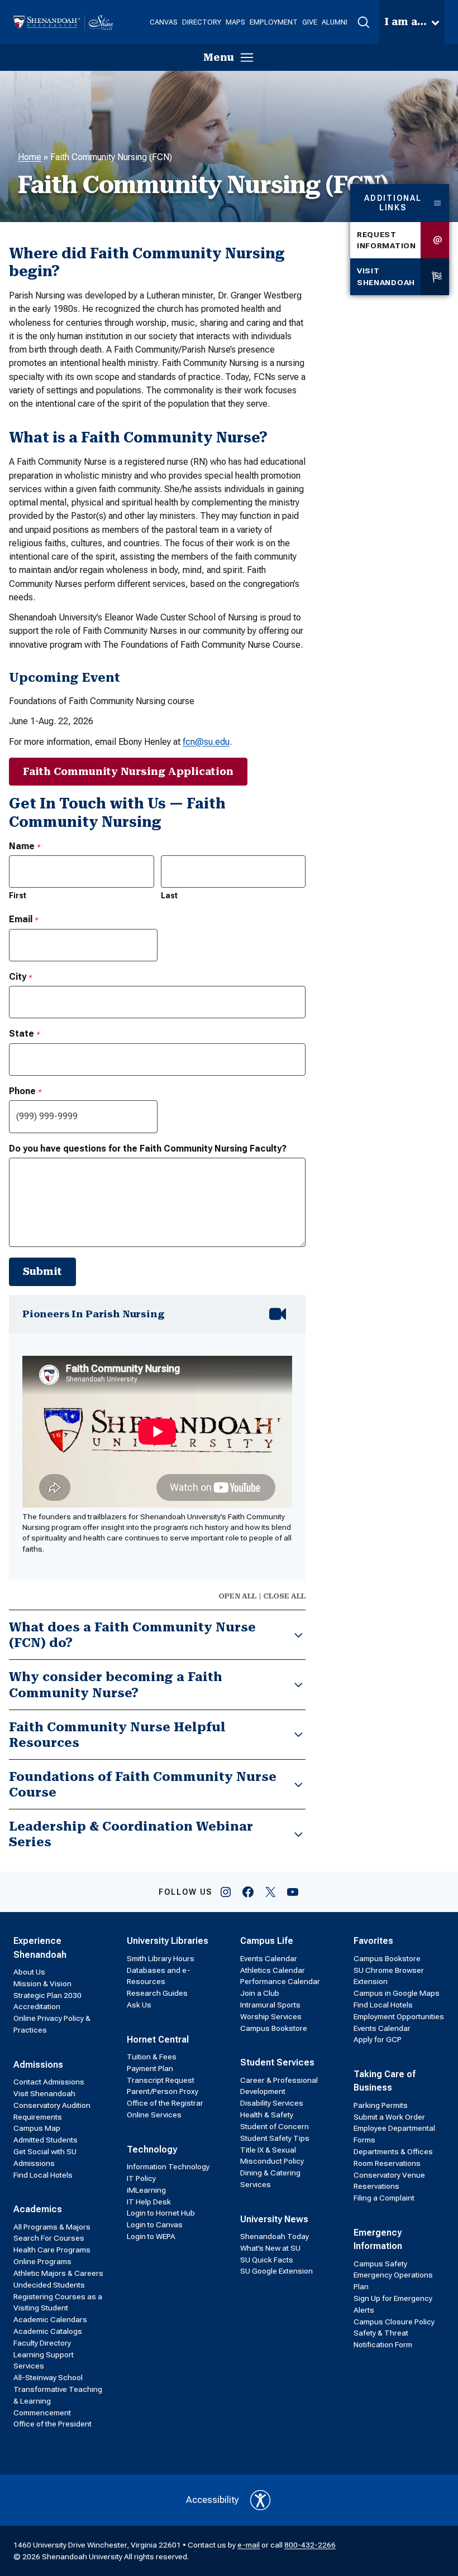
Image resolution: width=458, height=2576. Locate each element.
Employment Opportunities (399, 2016)
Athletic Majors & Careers (58, 2273)
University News (274, 2219)
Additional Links (393, 203)
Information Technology (168, 2166)
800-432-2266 (310, 2545)
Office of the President (53, 2424)
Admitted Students (46, 2140)
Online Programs (42, 2261)
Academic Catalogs (48, 2331)
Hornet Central (158, 2040)
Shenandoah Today (275, 2236)
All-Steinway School (48, 2377)
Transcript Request (161, 2080)
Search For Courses (49, 2238)
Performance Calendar (280, 1981)
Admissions (38, 2065)
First (18, 895)
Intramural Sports (270, 2005)
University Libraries (168, 1941)
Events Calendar (269, 1958)
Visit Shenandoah (386, 276)
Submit (42, 1271)
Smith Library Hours (161, 1958)
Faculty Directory (42, 2343)
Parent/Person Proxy (163, 2091)
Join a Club (260, 1993)
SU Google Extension (276, 2271)
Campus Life (267, 1941)
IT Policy (141, 2178)
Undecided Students (49, 2285)
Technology (152, 2149)
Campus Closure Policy (394, 2322)
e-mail (249, 2545)
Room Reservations (387, 2163)
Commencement (42, 2413)
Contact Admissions (49, 2082)
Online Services (154, 2115)
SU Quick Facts (267, 2260)
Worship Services (271, 2016)
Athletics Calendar (273, 1970)
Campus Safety (380, 2264)
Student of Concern (275, 2126)
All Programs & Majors (52, 2227)
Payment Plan (150, 2068)
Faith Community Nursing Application (128, 771)
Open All (237, 1596)
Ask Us (139, 2005)
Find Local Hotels (43, 2175)
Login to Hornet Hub (161, 2213)
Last (169, 895)
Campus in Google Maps (397, 1993)
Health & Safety (267, 2115)
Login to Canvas (155, 2224)
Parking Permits (381, 2105)
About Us (29, 1972)
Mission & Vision (42, 1983)
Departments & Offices (393, 2151)
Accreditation (37, 2006)
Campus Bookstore (274, 2028)
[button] (363, 22)
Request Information (387, 240)
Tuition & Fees (152, 2057)
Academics (38, 2209)
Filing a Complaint (384, 2198)
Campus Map (37, 2128)
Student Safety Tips (275, 2138)
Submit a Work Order (389, 2117)
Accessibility (213, 2500)
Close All (284, 1596)
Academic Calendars (50, 2319)
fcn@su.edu (206, 742)
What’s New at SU (270, 2248)
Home (30, 157)
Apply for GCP (378, 2039)
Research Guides (157, 1993)
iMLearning (146, 2190)
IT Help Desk (149, 2202)
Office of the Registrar (165, 2103)
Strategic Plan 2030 (47, 1995)
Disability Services (272, 2103)
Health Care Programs (52, 2250)
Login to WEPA (151, 2236)
